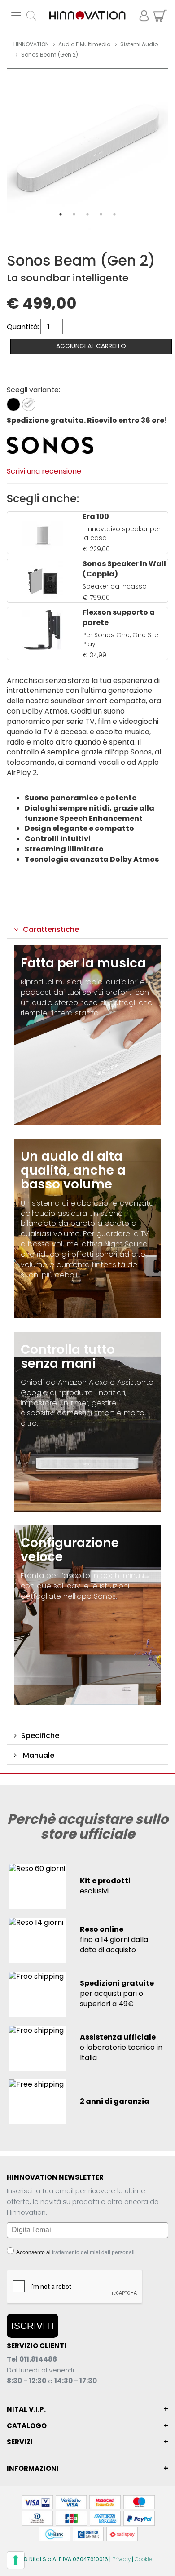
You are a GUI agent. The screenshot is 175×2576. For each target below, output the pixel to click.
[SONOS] (50, 445)
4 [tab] (101, 214)
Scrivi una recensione (44, 471)
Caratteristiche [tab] (51, 929)
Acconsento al (75, 2252)
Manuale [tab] (38, 1755)
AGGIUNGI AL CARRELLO (91, 346)
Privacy (121, 2559)
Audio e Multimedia (85, 44)
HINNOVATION (31, 44)
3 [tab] (87, 214)
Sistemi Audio (139, 44)
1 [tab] (61, 214)
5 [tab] (114, 214)
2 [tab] (74, 214)
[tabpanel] (87, 149)
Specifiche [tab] (40, 1736)
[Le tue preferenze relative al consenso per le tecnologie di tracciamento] (16, 2560)
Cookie (143, 2559)
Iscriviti (33, 2325)
